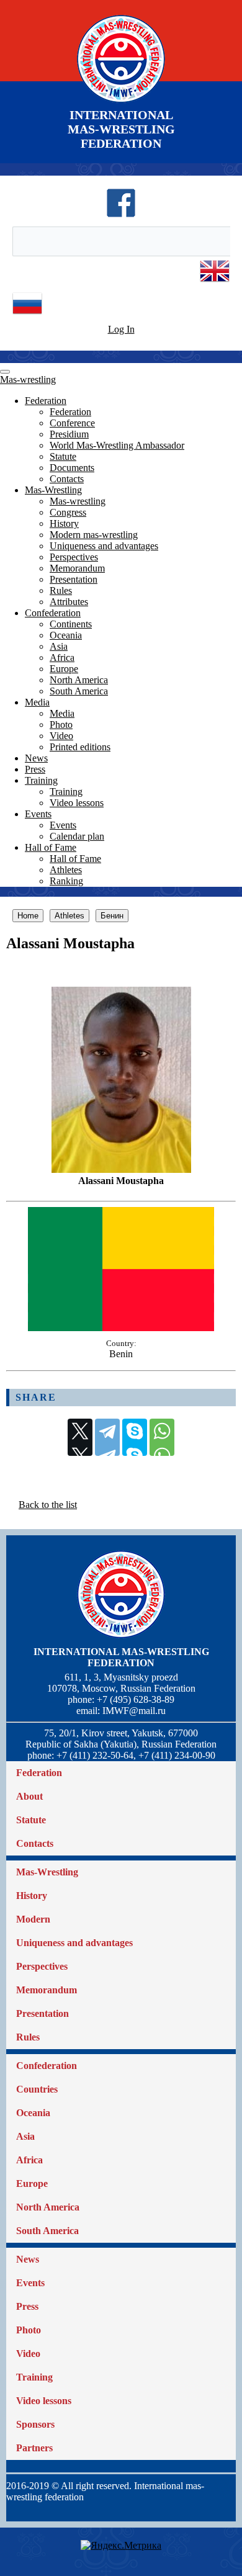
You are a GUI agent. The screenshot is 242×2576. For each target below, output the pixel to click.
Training (41, 780)
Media (37, 702)
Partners (34, 2448)
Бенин (112, 916)
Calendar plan (77, 836)
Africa (62, 657)
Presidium (69, 434)
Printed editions (80, 747)
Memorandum (77, 568)
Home (28, 916)
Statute (63, 456)
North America (79, 680)
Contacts (67, 479)
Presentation (74, 579)
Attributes (69, 602)
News (36, 758)
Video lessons (77, 803)
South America (79, 691)
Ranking (66, 881)
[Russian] (27, 315)
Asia (59, 646)
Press (35, 769)
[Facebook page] (121, 214)
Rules (61, 590)
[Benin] (121, 1328)
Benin (121, 1354)
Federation (46, 401)
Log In (121, 329)
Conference (72, 423)
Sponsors (35, 2424)
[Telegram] (107, 1437)
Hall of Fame (51, 847)
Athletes (66, 870)
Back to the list (48, 1505)
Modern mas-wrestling (94, 535)
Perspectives (74, 557)
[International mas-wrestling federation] (121, 102)
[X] (80, 1437)
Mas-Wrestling (53, 490)
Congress (68, 512)
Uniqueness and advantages (104, 546)
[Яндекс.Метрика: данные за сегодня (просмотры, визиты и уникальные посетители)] (121, 2546)
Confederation (53, 613)
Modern (33, 1919)
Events (38, 814)
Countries (37, 2089)
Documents (72, 468)
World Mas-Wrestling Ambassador (117, 445)
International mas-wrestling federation (121, 1657)
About (29, 1796)
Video (61, 736)
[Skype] (135, 1437)
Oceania (66, 635)
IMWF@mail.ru (134, 1711)
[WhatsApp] (162, 1437)
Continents (71, 624)
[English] (215, 283)
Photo (61, 725)
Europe (64, 669)
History (64, 523)
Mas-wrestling (28, 379)
